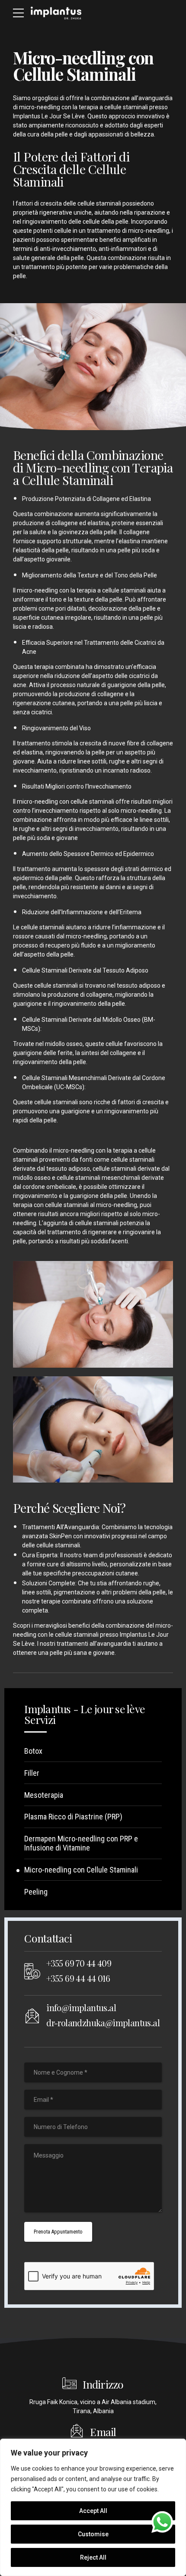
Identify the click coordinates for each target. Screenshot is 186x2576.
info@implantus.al (81, 2007)
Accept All (93, 2511)
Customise (93, 2534)
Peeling (36, 1892)
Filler (32, 1773)
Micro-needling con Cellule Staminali (81, 1870)
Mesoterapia (44, 1795)
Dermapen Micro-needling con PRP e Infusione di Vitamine (81, 1843)
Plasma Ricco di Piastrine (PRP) (73, 1817)
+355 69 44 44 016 (78, 1978)
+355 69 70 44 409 (79, 1963)
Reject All (93, 2557)
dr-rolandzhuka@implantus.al (103, 2023)
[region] (93, 2507)
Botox (33, 1751)
